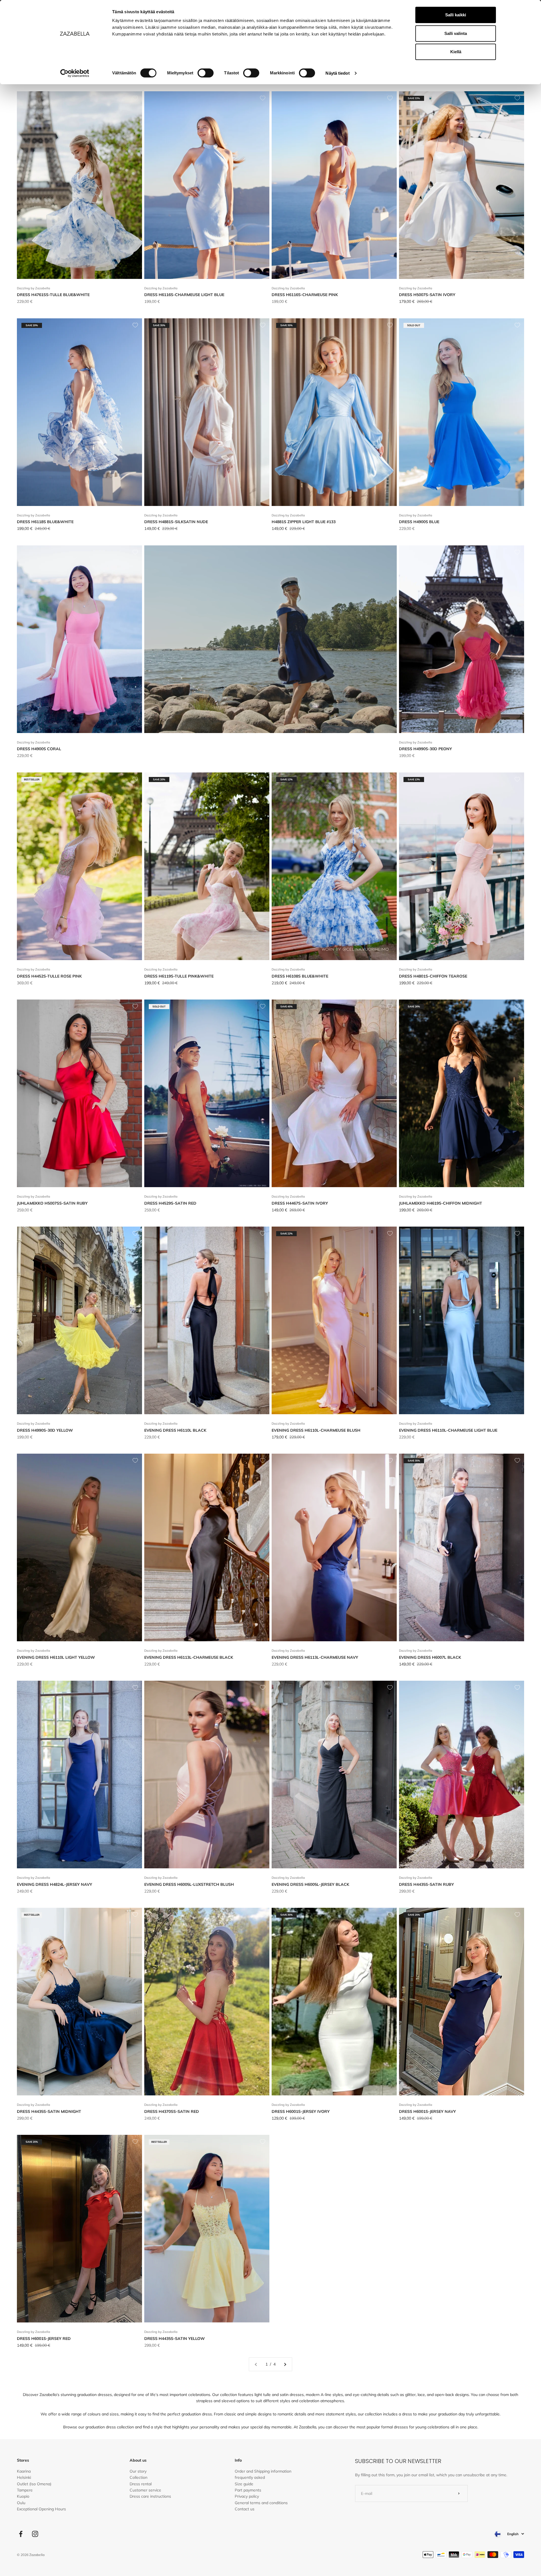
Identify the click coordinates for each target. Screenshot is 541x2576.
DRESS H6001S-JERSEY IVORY (301, 2111)
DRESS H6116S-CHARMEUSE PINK (305, 295)
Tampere (25, 2490)
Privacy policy (247, 2496)
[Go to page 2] (285, 2364)
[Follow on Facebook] (21, 2534)
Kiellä (456, 52)
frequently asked (250, 2477)
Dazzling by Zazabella (34, 288)
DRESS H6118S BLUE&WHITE (45, 522)
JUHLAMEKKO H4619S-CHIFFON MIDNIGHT (441, 1203)
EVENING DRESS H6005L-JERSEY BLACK (310, 1884)
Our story (138, 2471)
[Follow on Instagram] (35, 2534)
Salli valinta (456, 33)
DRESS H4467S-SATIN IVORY (300, 1203)
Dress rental (141, 2484)
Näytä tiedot (337, 73)
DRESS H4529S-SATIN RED (170, 1203)
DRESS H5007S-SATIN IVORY (427, 295)
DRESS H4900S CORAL (39, 749)
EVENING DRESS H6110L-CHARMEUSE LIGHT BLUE (448, 1430)
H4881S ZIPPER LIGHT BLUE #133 (304, 522)
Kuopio (23, 2496)
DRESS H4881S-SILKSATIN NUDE (176, 522)
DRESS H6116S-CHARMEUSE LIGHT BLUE (184, 295)
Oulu (21, 2503)
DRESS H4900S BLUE (419, 522)
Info (238, 2460)
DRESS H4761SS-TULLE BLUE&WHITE (53, 295)
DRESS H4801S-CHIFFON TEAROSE (433, 976)
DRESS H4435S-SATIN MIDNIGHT (49, 2111)
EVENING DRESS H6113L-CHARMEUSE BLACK (189, 1657)
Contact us (245, 2509)
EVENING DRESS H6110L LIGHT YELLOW (56, 1657)
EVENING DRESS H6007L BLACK (430, 1657)
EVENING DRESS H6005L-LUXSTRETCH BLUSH (189, 1884)
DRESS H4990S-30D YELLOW (45, 1430)
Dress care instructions (150, 2496)
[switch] (206, 73)
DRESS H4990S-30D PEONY (425, 749)
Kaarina (24, 2471)
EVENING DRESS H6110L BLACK (175, 1430)
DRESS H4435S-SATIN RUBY (426, 1884)
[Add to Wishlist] (135, 98)
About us (138, 2460)
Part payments (248, 2490)
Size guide (244, 2484)
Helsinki (24, 2477)
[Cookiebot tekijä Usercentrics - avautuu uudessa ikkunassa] (75, 73)
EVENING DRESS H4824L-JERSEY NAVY (55, 1884)
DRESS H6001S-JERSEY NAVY (427, 2111)
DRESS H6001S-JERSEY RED (44, 2339)
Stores (23, 2460)
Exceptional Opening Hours (41, 2509)
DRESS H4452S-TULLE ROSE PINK (49, 976)
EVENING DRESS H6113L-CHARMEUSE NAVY (315, 1657)
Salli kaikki (456, 15)
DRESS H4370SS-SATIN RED (172, 2111)
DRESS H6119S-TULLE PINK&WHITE (179, 976)
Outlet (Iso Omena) (34, 2484)
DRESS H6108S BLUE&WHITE (300, 976)
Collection (138, 2477)
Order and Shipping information (263, 2471)
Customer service (145, 2490)
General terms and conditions (261, 2503)
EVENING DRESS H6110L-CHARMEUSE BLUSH (316, 1430)
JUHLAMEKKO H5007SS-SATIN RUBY (52, 1203)
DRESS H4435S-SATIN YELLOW (175, 2339)
